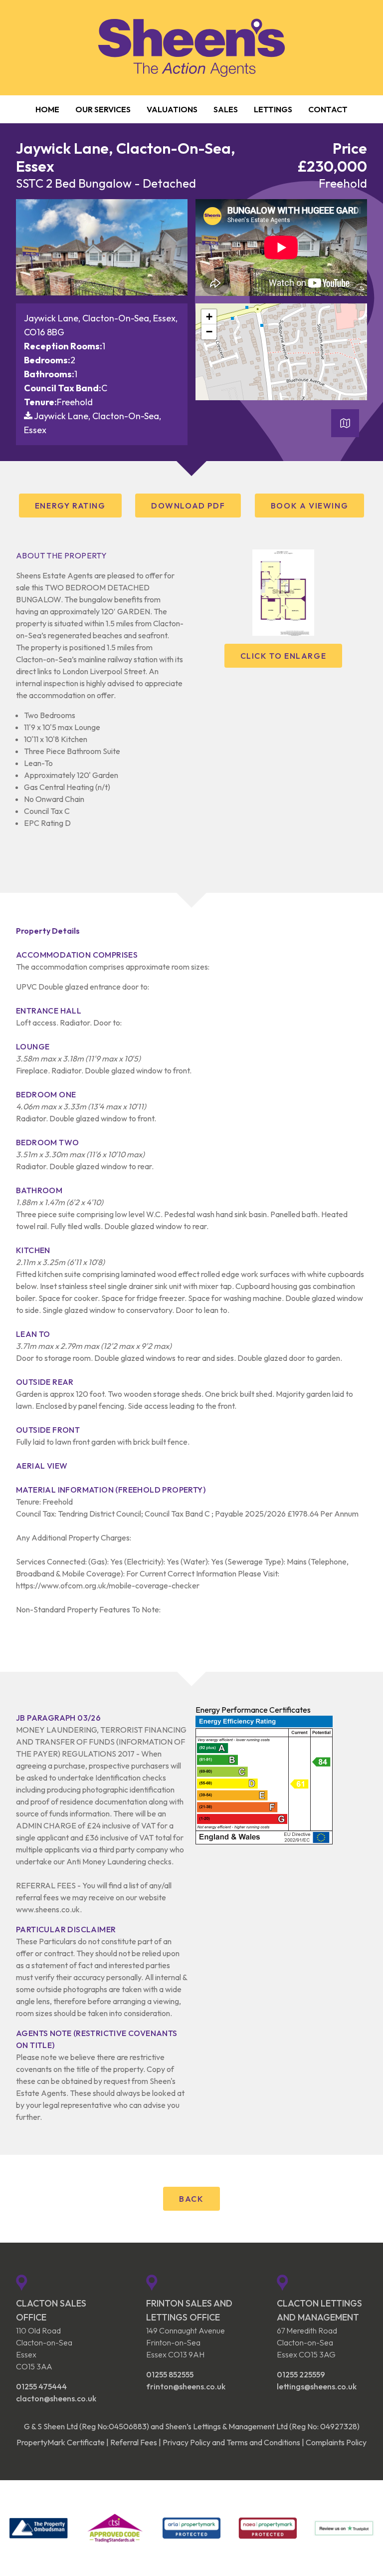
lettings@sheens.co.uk (317, 2386)
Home (47, 109)
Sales (226, 109)
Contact (328, 109)
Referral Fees (134, 2442)
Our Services (103, 109)
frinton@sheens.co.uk (186, 2386)
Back (191, 2199)
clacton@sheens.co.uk (56, 2398)
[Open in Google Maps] (345, 426)
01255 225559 (301, 2374)
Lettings (273, 109)
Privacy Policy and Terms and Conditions (231, 2442)
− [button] (209, 332)
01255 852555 (170, 2374)
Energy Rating (70, 506)
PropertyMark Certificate (61, 2442)
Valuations (172, 109)
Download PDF (188, 506)
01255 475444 (41, 2386)
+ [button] (209, 317)
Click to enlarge (284, 656)
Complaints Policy (336, 2442)
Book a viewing (309, 506)
